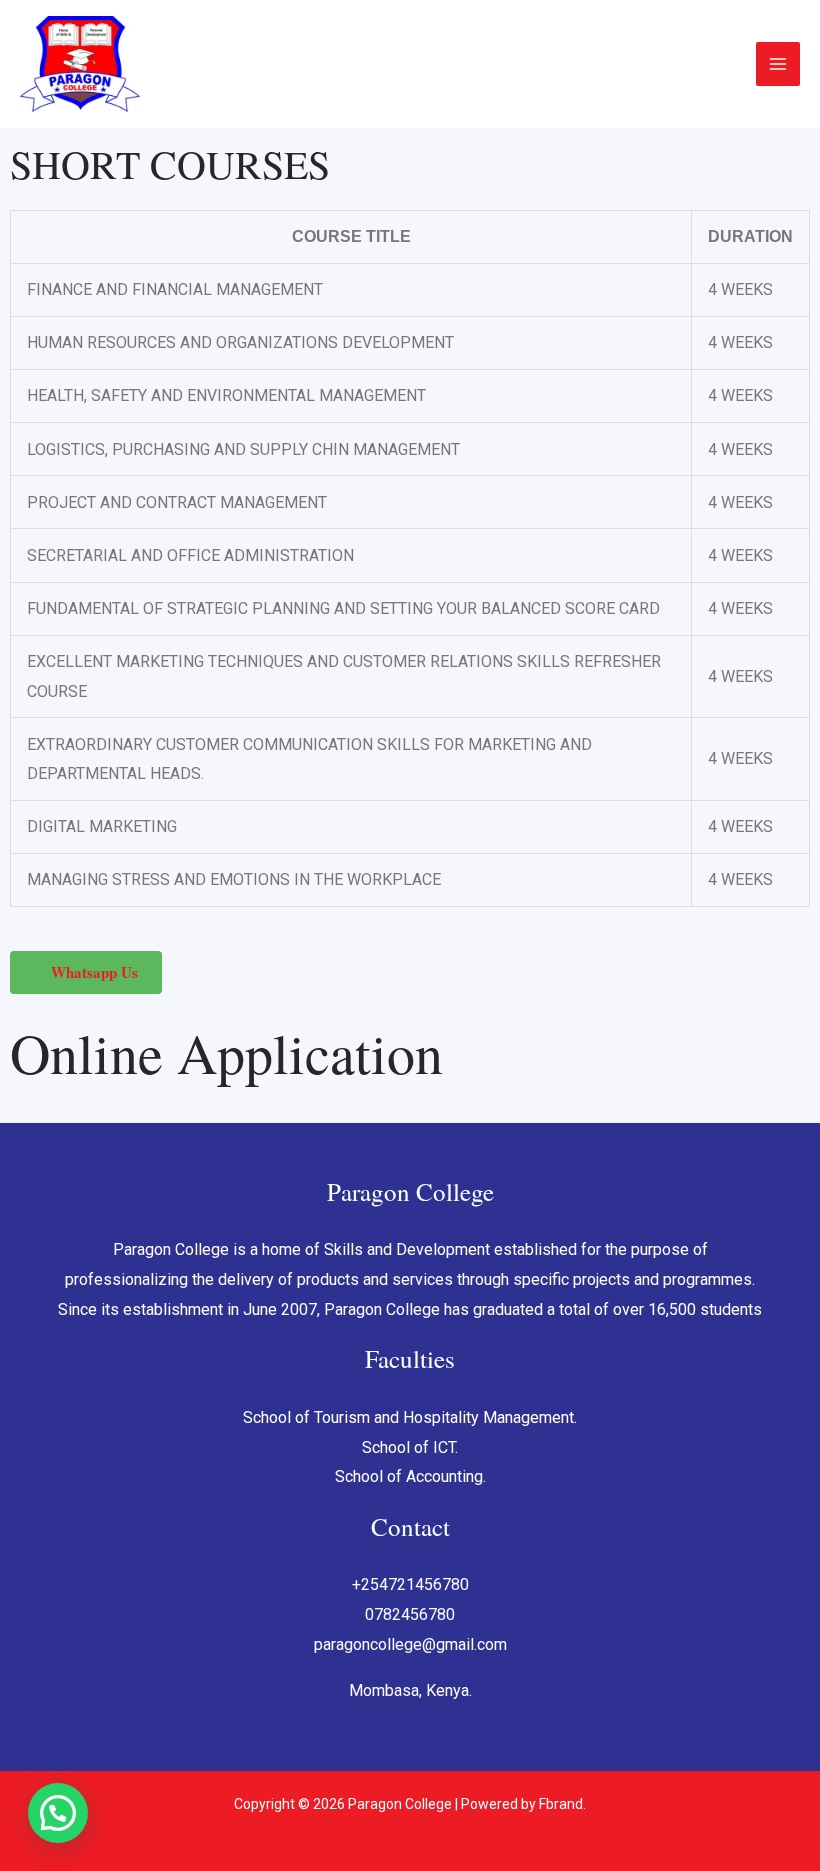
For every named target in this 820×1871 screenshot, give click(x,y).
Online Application (226, 1052)
